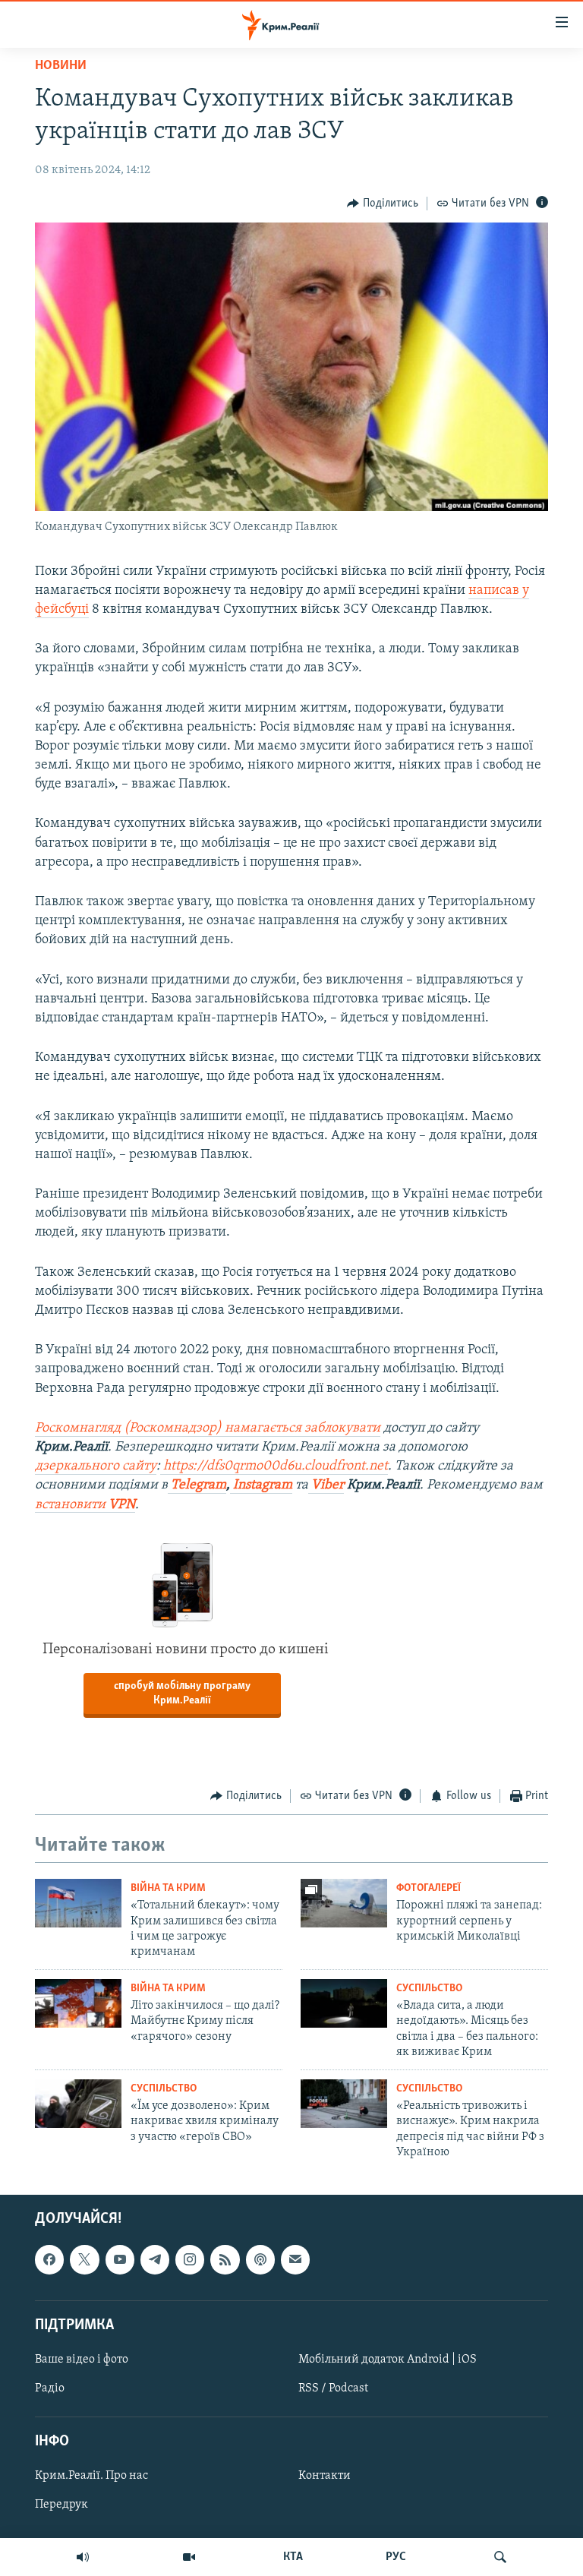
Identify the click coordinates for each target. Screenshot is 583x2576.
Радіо (50, 2388)
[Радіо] (83, 2557)
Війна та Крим (168, 1888)
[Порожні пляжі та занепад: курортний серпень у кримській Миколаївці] (344, 1903)
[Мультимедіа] (189, 2557)
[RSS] (225, 2260)
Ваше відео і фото (82, 2360)
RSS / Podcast (333, 2388)
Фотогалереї (429, 1888)
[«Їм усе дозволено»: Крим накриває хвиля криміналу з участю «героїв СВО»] (78, 2104)
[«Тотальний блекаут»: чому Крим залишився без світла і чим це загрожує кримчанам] (78, 1903)
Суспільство (429, 1989)
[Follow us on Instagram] (190, 2260)
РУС (396, 2557)
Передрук (61, 2505)
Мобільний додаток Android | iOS (388, 2360)
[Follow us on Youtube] (120, 2260)
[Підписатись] (295, 2260)
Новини (61, 66)
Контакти (325, 2477)
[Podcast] (260, 2260)
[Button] (383, 204)
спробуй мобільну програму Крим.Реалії (182, 1694)
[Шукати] (500, 2557)
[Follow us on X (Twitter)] (84, 2260)
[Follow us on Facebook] (49, 2260)
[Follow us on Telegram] (155, 2260)
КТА (293, 2557)
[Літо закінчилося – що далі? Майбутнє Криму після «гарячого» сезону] (78, 2003)
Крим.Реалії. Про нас (91, 2477)
